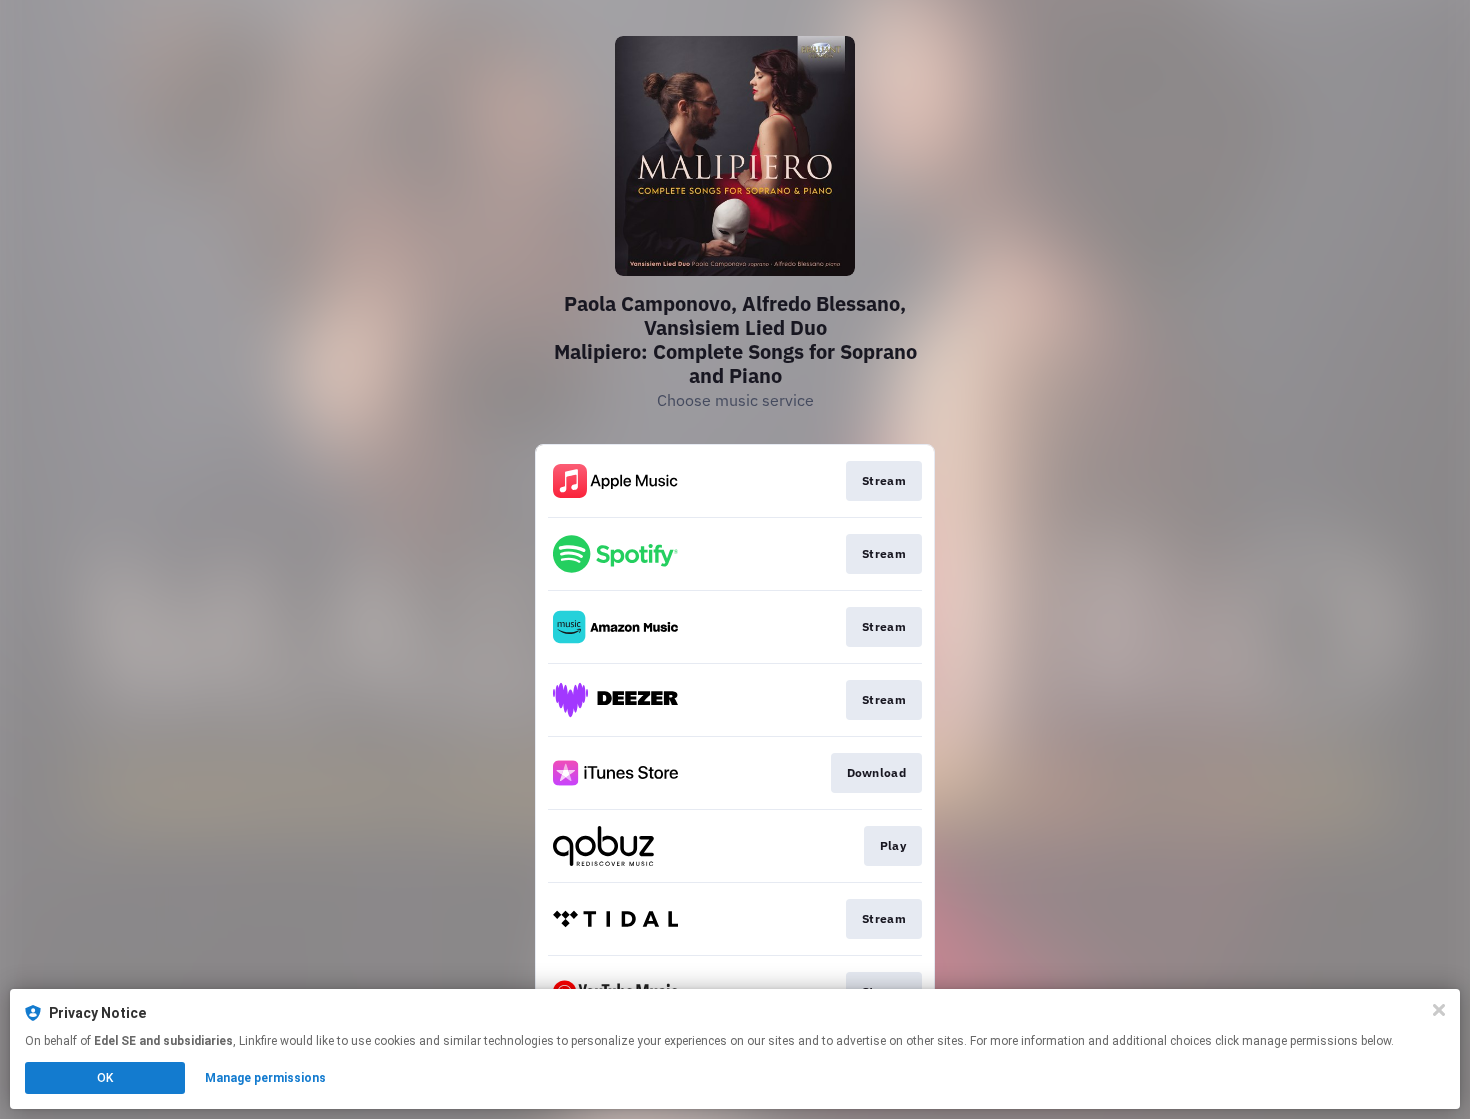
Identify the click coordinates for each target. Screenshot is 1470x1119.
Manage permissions (265, 1078)
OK (105, 1078)
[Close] (1439, 1010)
